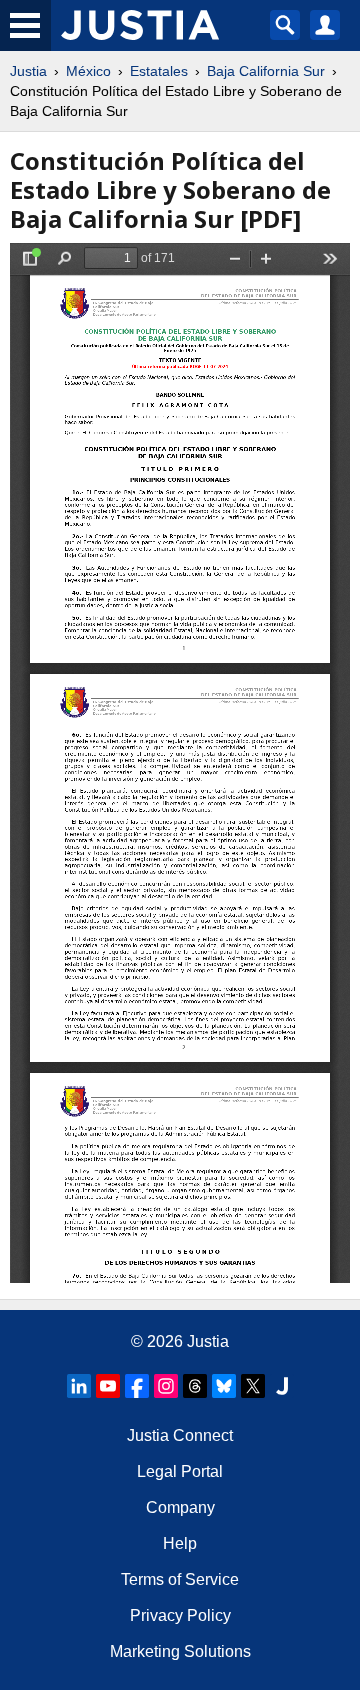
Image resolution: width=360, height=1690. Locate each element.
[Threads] (195, 1386)
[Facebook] (137, 1386)
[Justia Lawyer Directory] (282, 1386)
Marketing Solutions (180, 1651)
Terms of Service (180, 1579)
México (88, 71)
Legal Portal (180, 1471)
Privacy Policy (180, 1615)
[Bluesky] (224, 1386)
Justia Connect (180, 1435)
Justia (28, 71)
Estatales (159, 71)
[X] (253, 1386)
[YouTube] (108, 1386)
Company (180, 1507)
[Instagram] (166, 1386)
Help (180, 1543)
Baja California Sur (266, 71)
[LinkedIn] (79, 1386)
